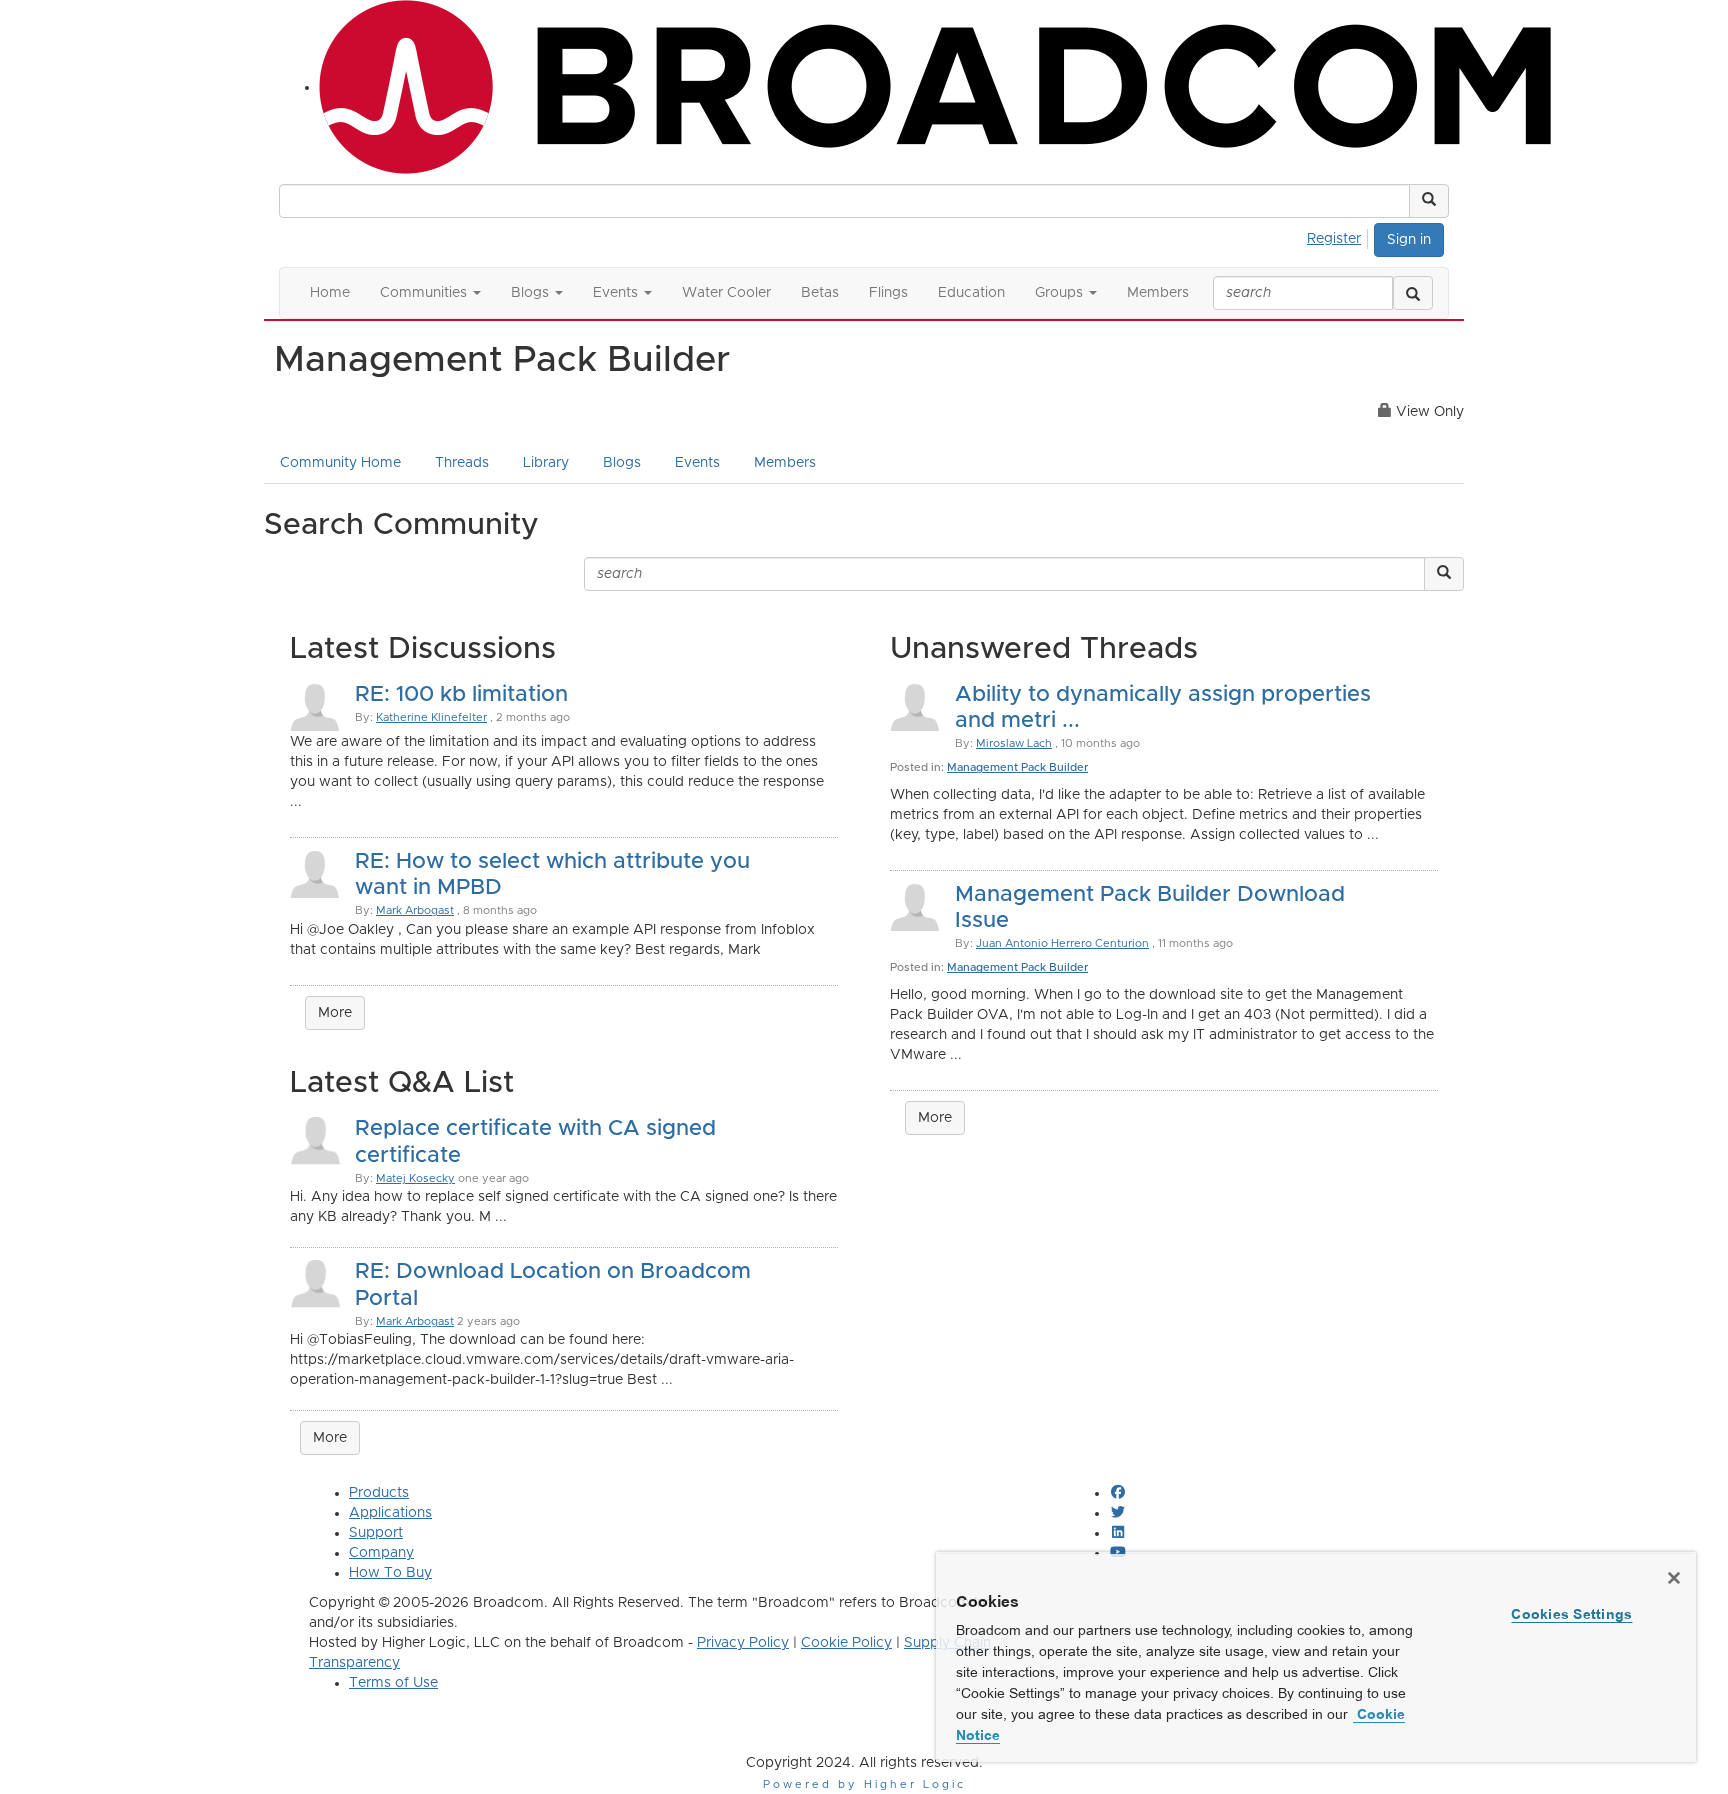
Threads (462, 463)
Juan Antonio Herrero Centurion (1062, 943)
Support (376, 1533)
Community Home (340, 463)
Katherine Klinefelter (431, 717)
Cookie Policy (846, 1643)
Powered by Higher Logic (864, 1784)
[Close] (1674, 1578)
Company (381, 1553)
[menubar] (1339, 236)
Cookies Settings (1571, 1614)
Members (785, 463)
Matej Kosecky (415, 1178)
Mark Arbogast (415, 910)
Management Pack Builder (1017, 767)
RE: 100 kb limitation (461, 695)
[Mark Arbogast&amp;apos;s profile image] (315, 1283)
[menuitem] (1339, 236)
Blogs (622, 463)
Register (1334, 239)
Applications (390, 1513)
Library (546, 463)
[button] (1429, 201)
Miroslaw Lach (1014, 743)
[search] (1413, 293)
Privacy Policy (743, 1643)
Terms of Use (393, 1683)
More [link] (330, 1438)
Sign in (1409, 240)
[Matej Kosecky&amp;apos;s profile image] (315, 1140)
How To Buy (390, 1573)
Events (697, 463)
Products (379, 1493)
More (335, 1013)
